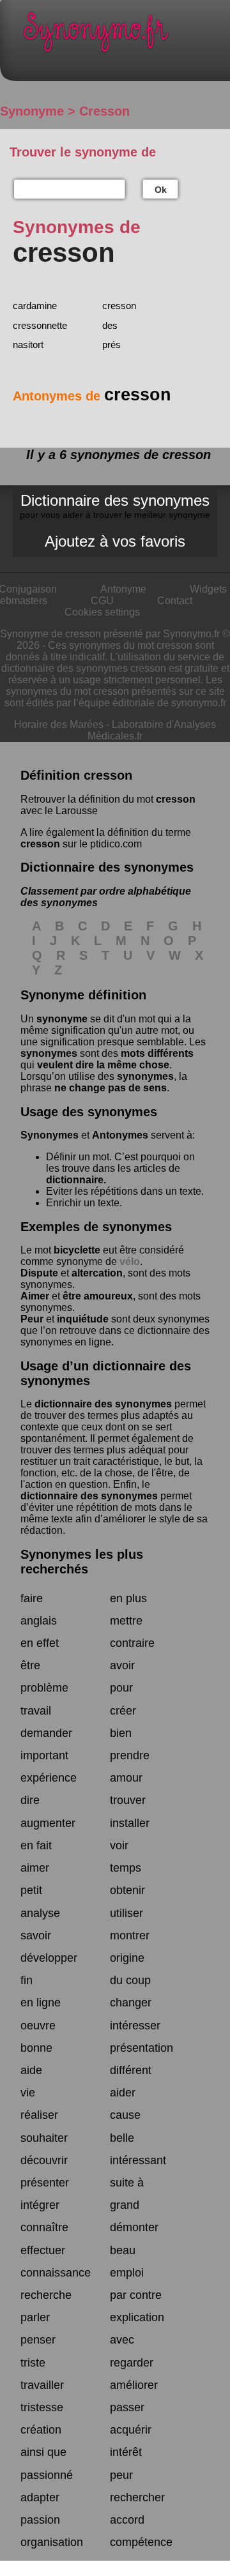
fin (27, 1980)
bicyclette (77, 1250)
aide (31, 2070)
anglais (39, 1621)
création (41, 2430)
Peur (32, 1319)
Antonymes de (92, 396)
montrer (130, 1936)
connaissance (56, 2273)
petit (31, 1890)
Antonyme (123, 589)
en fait (36, 1845)
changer (131, 2003)
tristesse (42, 2407)
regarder (132, 2363)
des (110, 325)
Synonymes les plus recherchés (82, 1562)
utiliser (126, 1913)
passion (40, 2520)
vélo (130, 1261)
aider (123, 2093)
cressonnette (40, 325)
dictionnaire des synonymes (103, 1404)
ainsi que (43, 2452)
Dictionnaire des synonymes (115, 506)
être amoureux (98, 1296)
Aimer (35, 1296)
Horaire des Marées (59, 724)
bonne (36, 2048)
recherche (46, 2295)
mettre (126, 1621)
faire (32, 1598)
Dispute (39, 1273)
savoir (36, 1936)
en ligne (41, 2003)
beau (123, 2250)
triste (33, 2363)
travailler (42, 2385)
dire (30, 1800)
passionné (47, 2475)
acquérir (131, 2430)
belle (122, 2138)
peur (121, 2475)
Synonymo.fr (125, 35)
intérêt (126, 2452)
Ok (161, 190)
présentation (142, 2048)
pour (121, 1688)
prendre (130, 1755)
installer (130, 1823)
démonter (134, 2227)
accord (127, 2520)
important (44, 1755)
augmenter (48, 1823)
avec (122, 2340)
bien (121, 1733)
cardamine (35, 306)
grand (125, 2205)
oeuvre (38, 2026)
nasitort (28, 345)
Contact (175, 601)
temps (126, 1868)
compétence (141, 2542)
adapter (40, 2497)
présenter (45, 2183)
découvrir (44, 2160)
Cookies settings (102, 612)
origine (127, 1958)
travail (36, 1711)
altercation (97, 1273)
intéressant (138, 2160)
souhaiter (44, 2138)
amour (126, 1778)
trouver (128, 1800)
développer (49, 1958)
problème (44, 1688)
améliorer (134, 2385)
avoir (122, 1665)
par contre (136, 2295)
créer (123, 1711)
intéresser (135, 2026)
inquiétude (83, 1319)
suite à (127, 2183)
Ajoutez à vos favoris (115, 541)
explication (137, 2317)
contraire (132, 1643)
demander (46, 1733)
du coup (130, 1980)
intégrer (40, 2205)
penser (38, 2340)
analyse (40, 1913)
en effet (40, 1643)
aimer (35, 1868)
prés (111, 345)
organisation (52, 2542)
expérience (49, 1778)
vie (28, 2093)
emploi (127, 2273)
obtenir (127, 1890)
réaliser (39, 2115)
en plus (128, 1598)
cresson (119, 306)
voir (119, 1845)
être (30, 1665)
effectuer (43, 2250)
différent (131, 2070)
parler (35, 2317)
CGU (102, 601)
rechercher (137, 2497)
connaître (44, 2227)
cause (125, 2115)
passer (127, 2407)
